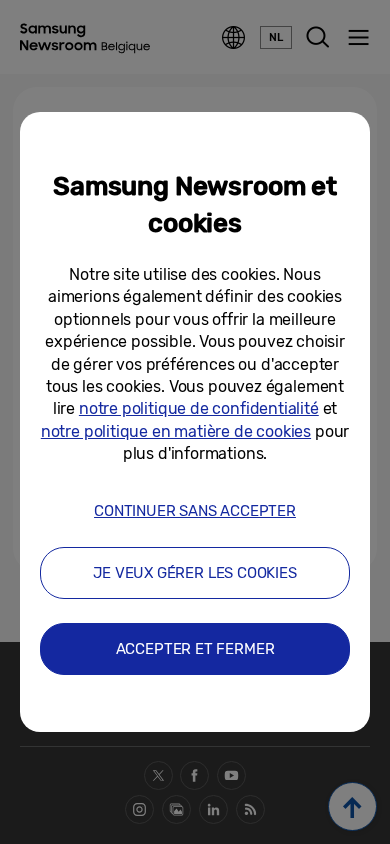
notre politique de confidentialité (199, 408)
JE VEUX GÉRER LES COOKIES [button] (195, 573)
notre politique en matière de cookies (176, 431)
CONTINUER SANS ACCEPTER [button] (195, 511)
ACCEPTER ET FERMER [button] (195, 649)
